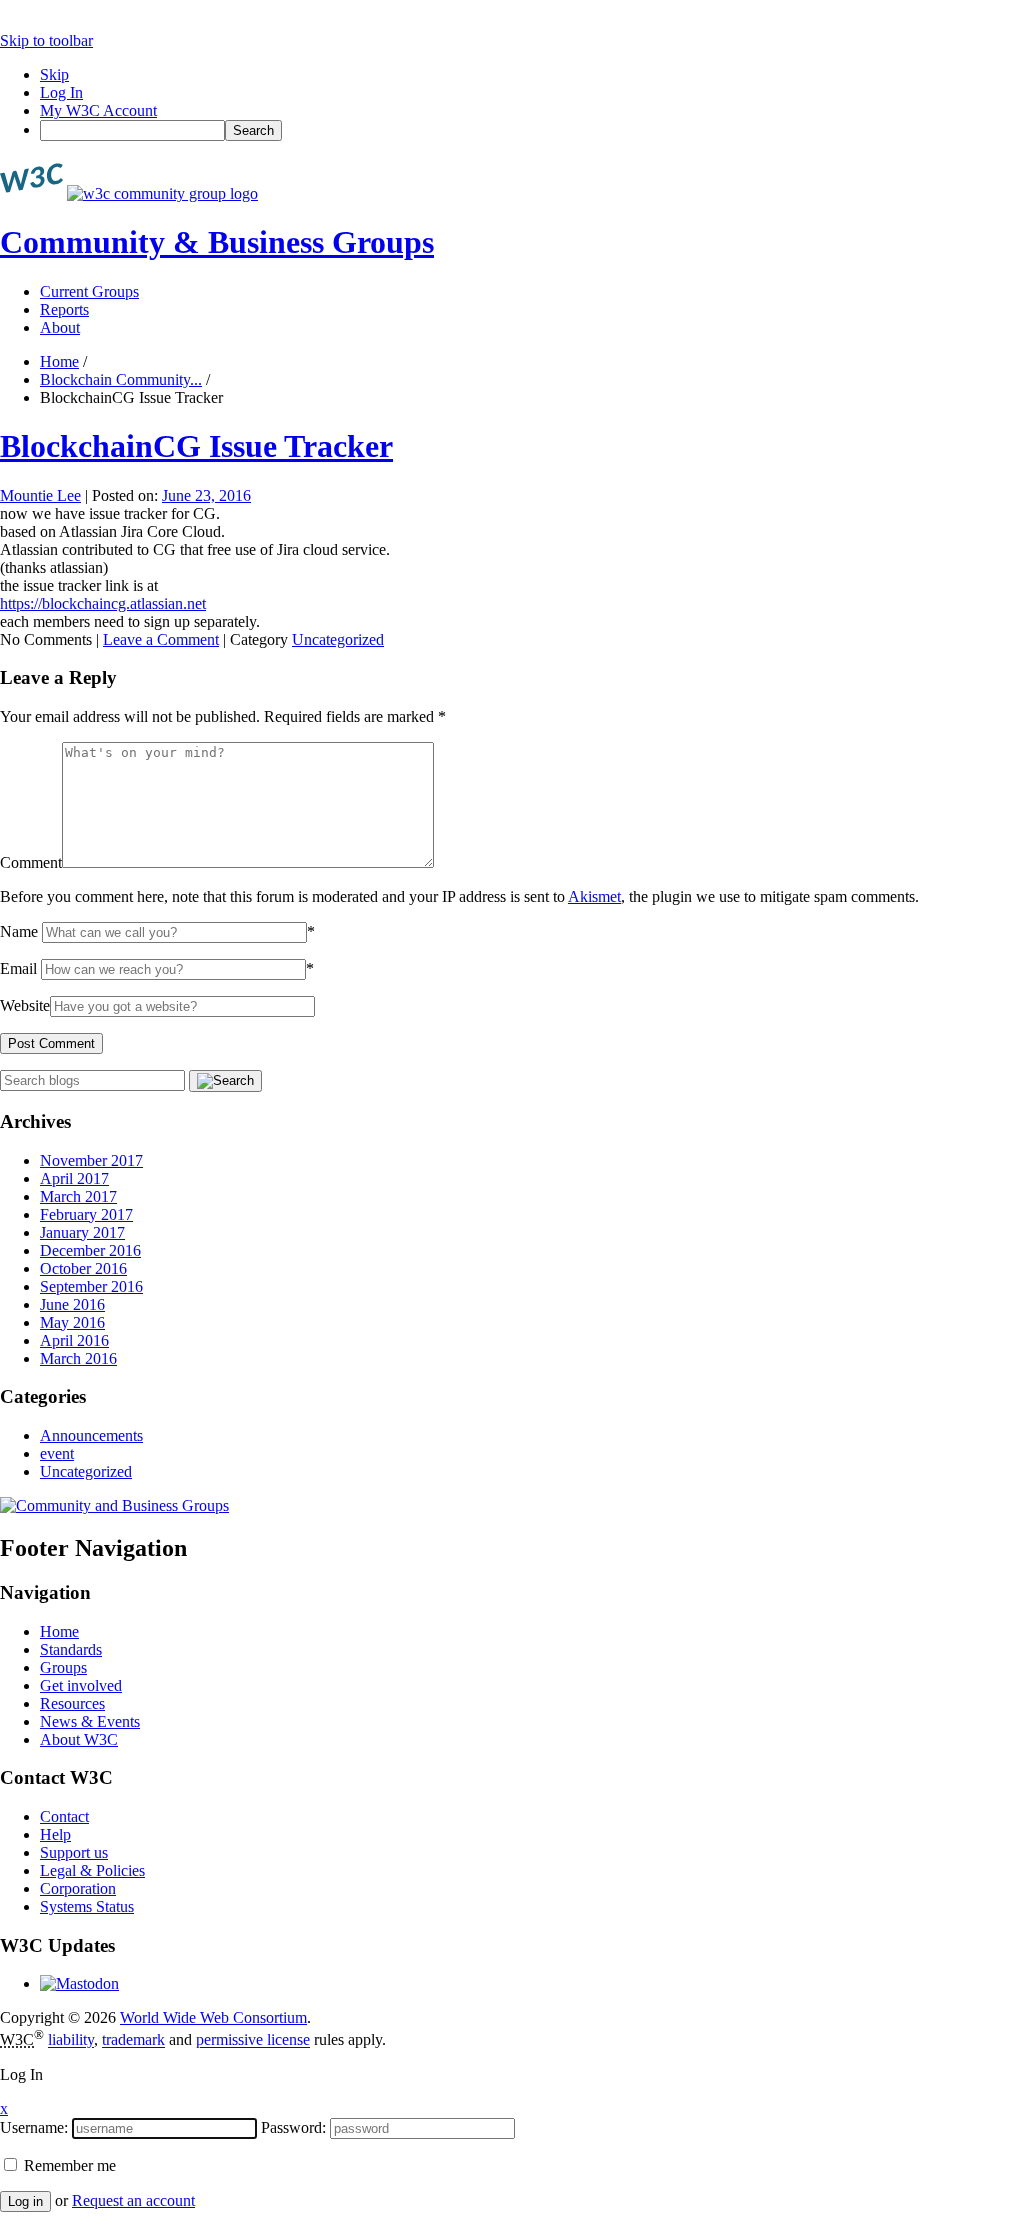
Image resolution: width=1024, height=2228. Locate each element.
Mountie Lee (40, 495)
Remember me (68, 2165)
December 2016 (90, 1250)
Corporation (78, 1888)
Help (55, 1834)
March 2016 (78, 1358)
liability (71, 2040)
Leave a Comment (161, 639)
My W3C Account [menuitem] (98, 110)
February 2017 (86, 1214)
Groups (63, 1667)
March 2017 (78, 1196)
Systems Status (87, 1906)
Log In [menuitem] (61, 92)
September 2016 (91, 1286)
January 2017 (82, 1232)
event (57, 1453)
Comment (31, 862)
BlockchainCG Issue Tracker (196, 446)
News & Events (90, 1721)
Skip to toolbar (46, 40)
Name (19, 931)
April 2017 (74, 1178)
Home (59, 361)
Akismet (594, 896)
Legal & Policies (92, 1870)
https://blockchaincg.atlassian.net (103, 603)
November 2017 (91, 1160)
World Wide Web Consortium (213, 2017)
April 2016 (74, 1340)
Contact (64, 1816)
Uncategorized (338, 639)
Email (18, 968)
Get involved (81, 1685)
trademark (133, 2040)
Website (25, 1005)
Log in (25, 2201)
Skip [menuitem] (54, 74)
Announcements (91, 1435)
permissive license (253, 2040)
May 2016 (72, 1322)
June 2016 (72, 1304)
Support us (74, 1852)
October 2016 (83, 1268)
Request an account (133, 2200)
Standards (71, 1649)
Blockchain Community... (121, 379)
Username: (34, 2127)
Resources (72, 1703)
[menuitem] (532, 130)
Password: (293, 2127)
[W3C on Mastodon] (79, 1983)
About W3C (79, 1739)
